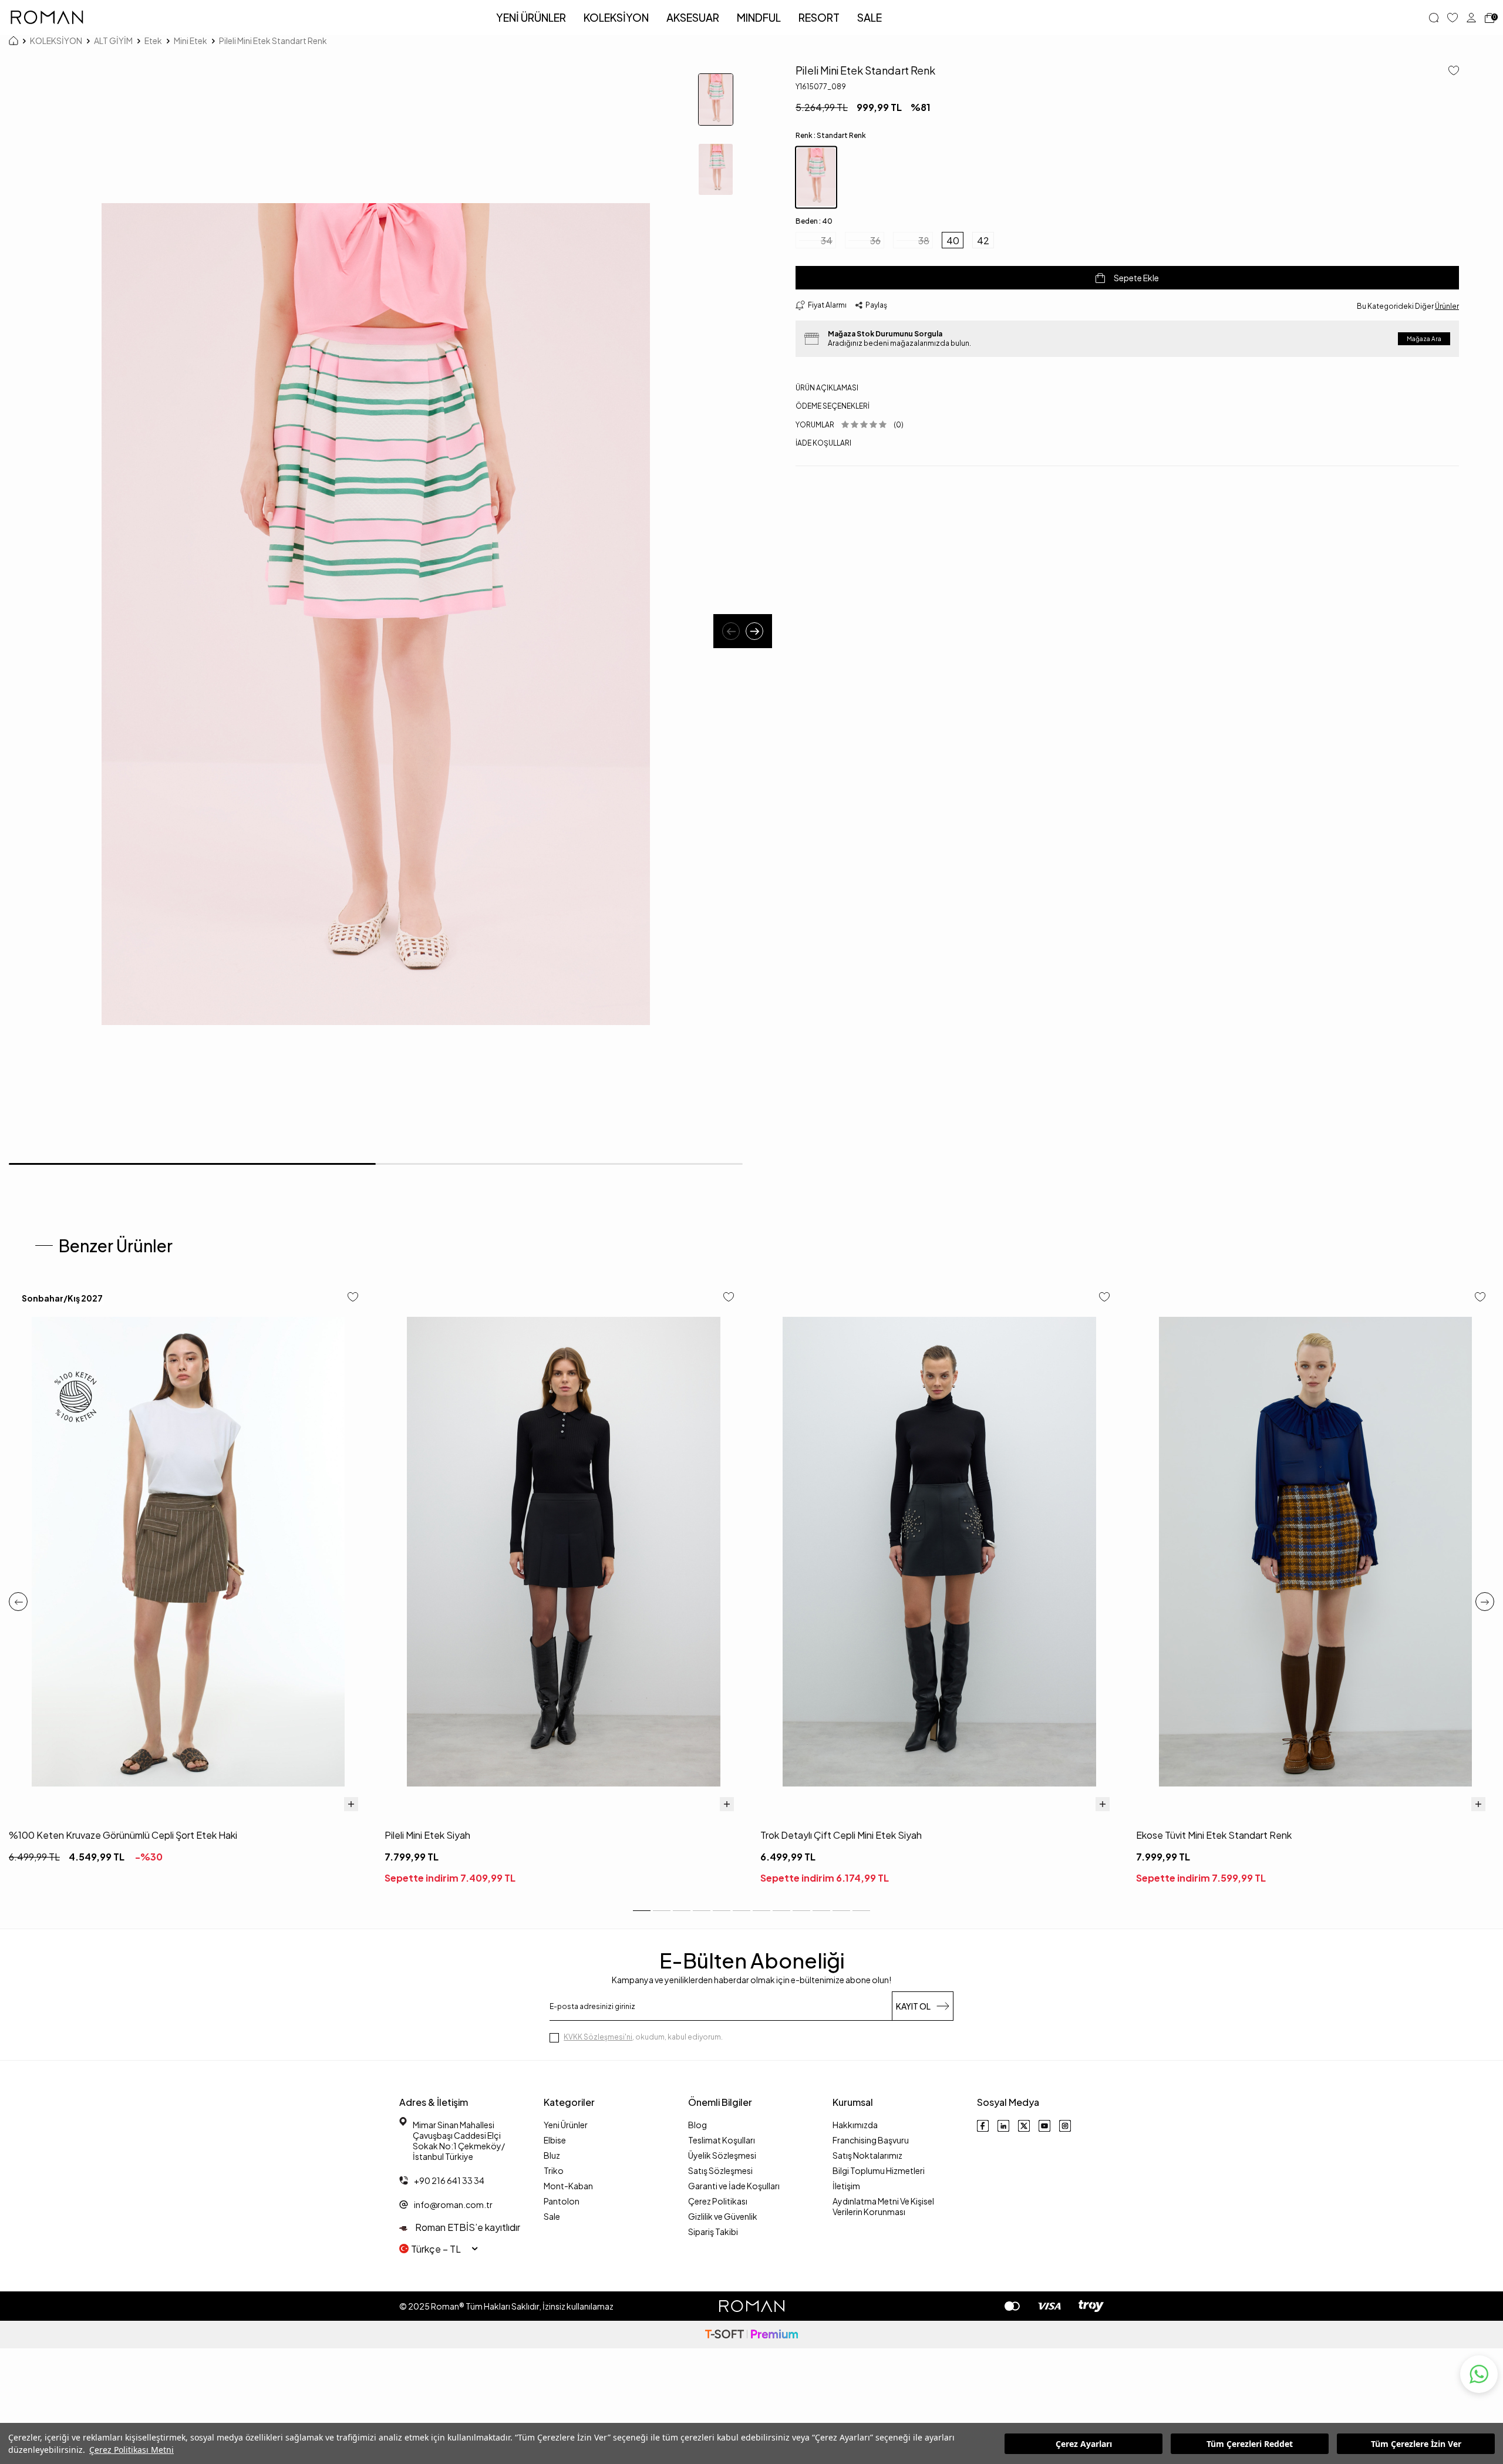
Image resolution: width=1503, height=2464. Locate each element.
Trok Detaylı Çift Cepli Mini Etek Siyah (841, 1835)
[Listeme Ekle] (1449, 71)
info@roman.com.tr (453, 2205)
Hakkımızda (855, 2125)
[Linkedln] (1003, 2126)
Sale (552, 2216)
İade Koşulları (823, 443)
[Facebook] (983, 2126)
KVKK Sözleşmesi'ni (598, 2037)
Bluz (552, 2155)
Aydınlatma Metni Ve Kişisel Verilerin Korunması (883, 2206)
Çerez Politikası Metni (132, 2450)
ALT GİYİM (113, 41)
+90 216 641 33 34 (449, 2180)
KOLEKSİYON (616, 17)
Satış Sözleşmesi (720, 2170)
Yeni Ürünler (566, 2125)
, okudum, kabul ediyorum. (643, 2037)
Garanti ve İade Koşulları (734, 2186)
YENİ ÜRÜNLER (531, 17)
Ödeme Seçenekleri (833, 406)
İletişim (846, 2186)
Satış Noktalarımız (867, 2155)
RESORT (819, 17)
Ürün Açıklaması (827, 388)
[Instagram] (1065, 2126)
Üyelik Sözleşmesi (722, 2155)
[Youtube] (1044, 2126)
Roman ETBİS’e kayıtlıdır (467, 2227)
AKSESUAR (693, 17)
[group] (376, 614)
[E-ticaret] (751, 2335)
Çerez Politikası (718, 2201)
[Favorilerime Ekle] (353, 1298)
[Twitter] (1024, 2126)
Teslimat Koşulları (722, 2140)
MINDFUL (759, 17)
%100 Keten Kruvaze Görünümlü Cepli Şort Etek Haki (123, 1835)
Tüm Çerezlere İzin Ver (1416, 2444)
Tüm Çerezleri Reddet (1250, 2444)
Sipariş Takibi (713, 2232)
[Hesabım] (1471, 18)
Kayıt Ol (913, 2006)
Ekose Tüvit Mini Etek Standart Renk (1214, 1835)
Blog (697, 2125)
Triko (554, 2170)
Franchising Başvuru (871, 2140)
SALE (870, 17)
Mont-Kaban (568, 2186)
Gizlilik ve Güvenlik (723, 2216)
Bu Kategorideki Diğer (1408, 306)
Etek (153, 41)
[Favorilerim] (1453, 18)
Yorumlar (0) (850, 425)
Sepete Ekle (1136, 278)
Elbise (555, 2140)
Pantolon (562, 2201)
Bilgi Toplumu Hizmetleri (879, 2170)
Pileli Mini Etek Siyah (427, 1835)
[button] (731, 631)
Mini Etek (191, 41)
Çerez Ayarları (1084, 2444)
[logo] (47, 18)
